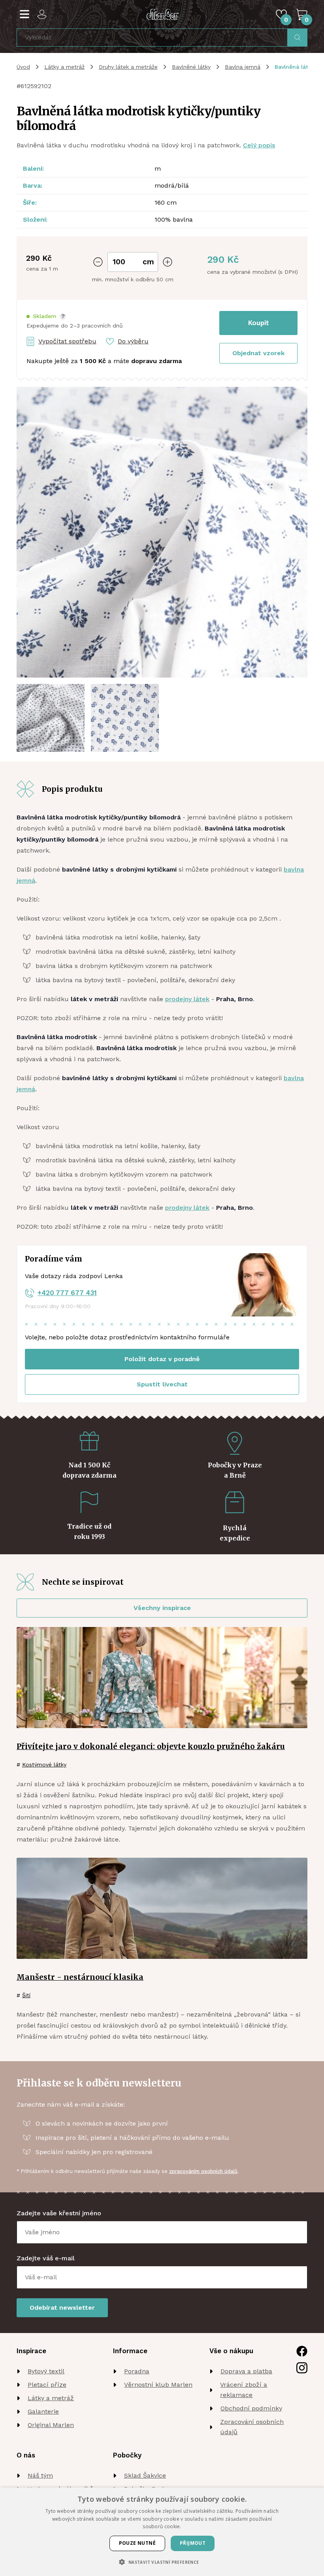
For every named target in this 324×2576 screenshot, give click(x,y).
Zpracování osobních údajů (252, 2427)
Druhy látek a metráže (128, 67)
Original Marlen (51, 2425)
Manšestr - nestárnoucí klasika (80, 1977)
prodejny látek (187, 999)
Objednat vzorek (258, 353)
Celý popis (259, 145)
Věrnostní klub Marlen (158, 2385)
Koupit (259, 323)
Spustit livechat (162, 1384)
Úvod (23, 67)
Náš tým (40, 2475)
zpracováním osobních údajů (203, 2171)
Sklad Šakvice (145, 2475)
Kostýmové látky (44, 1764)
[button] (46, 316)
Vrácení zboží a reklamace (244, 2390)
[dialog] (162, 2532)
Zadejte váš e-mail (46, 2258)
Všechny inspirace (162, 1608)
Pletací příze (47, 2385)
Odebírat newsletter (62, 2308)
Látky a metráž (64, 67)
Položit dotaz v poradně (162, 1359)
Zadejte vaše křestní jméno (59, 2213)
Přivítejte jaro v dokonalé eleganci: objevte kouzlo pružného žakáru (151, 1746)
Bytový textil (46, 2371)
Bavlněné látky (191, 67)
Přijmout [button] (193, 2543)
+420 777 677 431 (67, 1293)
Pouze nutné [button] (137, 2543)
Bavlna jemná (243, 67)
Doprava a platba (246, 2371)
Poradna (137, 2371)
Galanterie (43, 2411)
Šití (26, 1995)
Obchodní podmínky (251, 2408)
